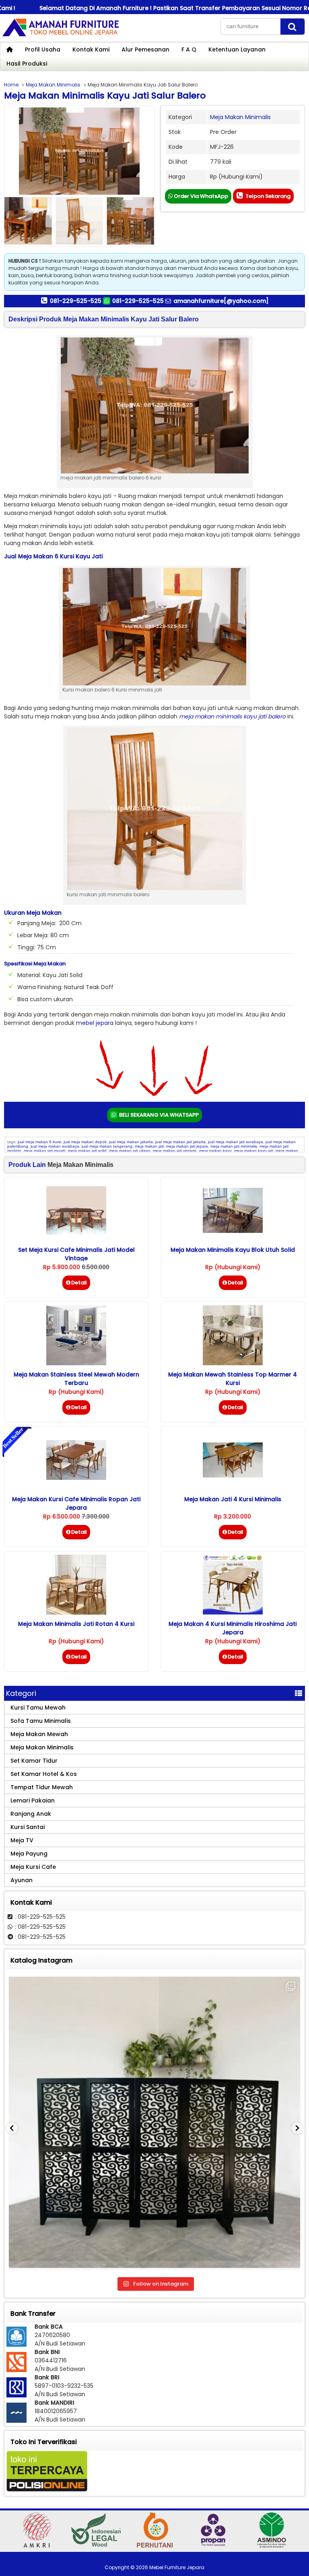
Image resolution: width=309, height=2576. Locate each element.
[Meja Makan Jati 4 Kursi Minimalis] (233, 1475)
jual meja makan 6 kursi (39, 1142)
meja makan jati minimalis (234, 1146)
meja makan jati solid (87, 1151)
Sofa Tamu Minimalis (41, 1721)
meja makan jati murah (45, 1151)
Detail (79, 1283)
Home (11, 85)
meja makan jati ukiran (130, 1151)
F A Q (189, 49)
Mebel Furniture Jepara (177, 2567)
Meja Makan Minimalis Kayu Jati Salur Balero (105, 96)
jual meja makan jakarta (131, 1142)
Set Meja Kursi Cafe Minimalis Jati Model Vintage (76, 1254)
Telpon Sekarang (267, 196)
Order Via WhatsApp (200, 196)
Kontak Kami (91, 49)
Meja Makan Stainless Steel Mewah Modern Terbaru (76, 1379)
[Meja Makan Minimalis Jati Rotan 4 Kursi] (76, 1613)
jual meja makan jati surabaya (236, 1142)
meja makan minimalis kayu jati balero (232, 716)
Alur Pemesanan (145, 49)
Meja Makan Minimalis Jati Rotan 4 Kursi (76, 1624)
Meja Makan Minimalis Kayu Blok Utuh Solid (233, 1250)
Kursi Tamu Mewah (38, 1708)
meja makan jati (149, 1146)
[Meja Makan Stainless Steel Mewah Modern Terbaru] (76, 1363)
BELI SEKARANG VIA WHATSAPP (158, 1115)
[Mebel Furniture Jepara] (60, 36)
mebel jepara (95, 1023)
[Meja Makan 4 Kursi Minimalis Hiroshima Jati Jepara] (233, 1613)
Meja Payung (29, 1854)
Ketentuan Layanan (237, 49)
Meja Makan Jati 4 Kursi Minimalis (233, 1499)
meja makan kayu (215, 1151)
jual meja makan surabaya (55, 1146)
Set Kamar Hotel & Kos (44, 1774)
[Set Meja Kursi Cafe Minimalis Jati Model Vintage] (76, 1232)
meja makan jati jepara (187, 1146)
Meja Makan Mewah (39, 1734)
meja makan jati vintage (175, 1151)
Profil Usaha (43, 49)
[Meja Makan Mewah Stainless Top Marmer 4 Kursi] (233, 1363)
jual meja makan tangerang (107, 1146)
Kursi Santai (28, 1827)
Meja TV (22, 1840)
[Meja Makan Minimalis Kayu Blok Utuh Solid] (233, 1231)
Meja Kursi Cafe (33, 1867)
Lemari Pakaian (33, 1800)
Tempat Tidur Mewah (42, 1787)
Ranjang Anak (31, 1814)
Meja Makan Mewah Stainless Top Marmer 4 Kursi (233, 1379)
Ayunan (22, 1880)
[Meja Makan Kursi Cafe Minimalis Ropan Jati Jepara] (76, 1478)
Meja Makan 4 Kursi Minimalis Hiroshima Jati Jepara (233, 1628)
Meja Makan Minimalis (53, 85)
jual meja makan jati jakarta (180, 1142)
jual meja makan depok (85, 1142)
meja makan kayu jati (254, 1151)
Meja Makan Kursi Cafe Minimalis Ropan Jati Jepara (76, 1503)
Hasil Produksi (27, 64)
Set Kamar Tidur (34, 1761)
